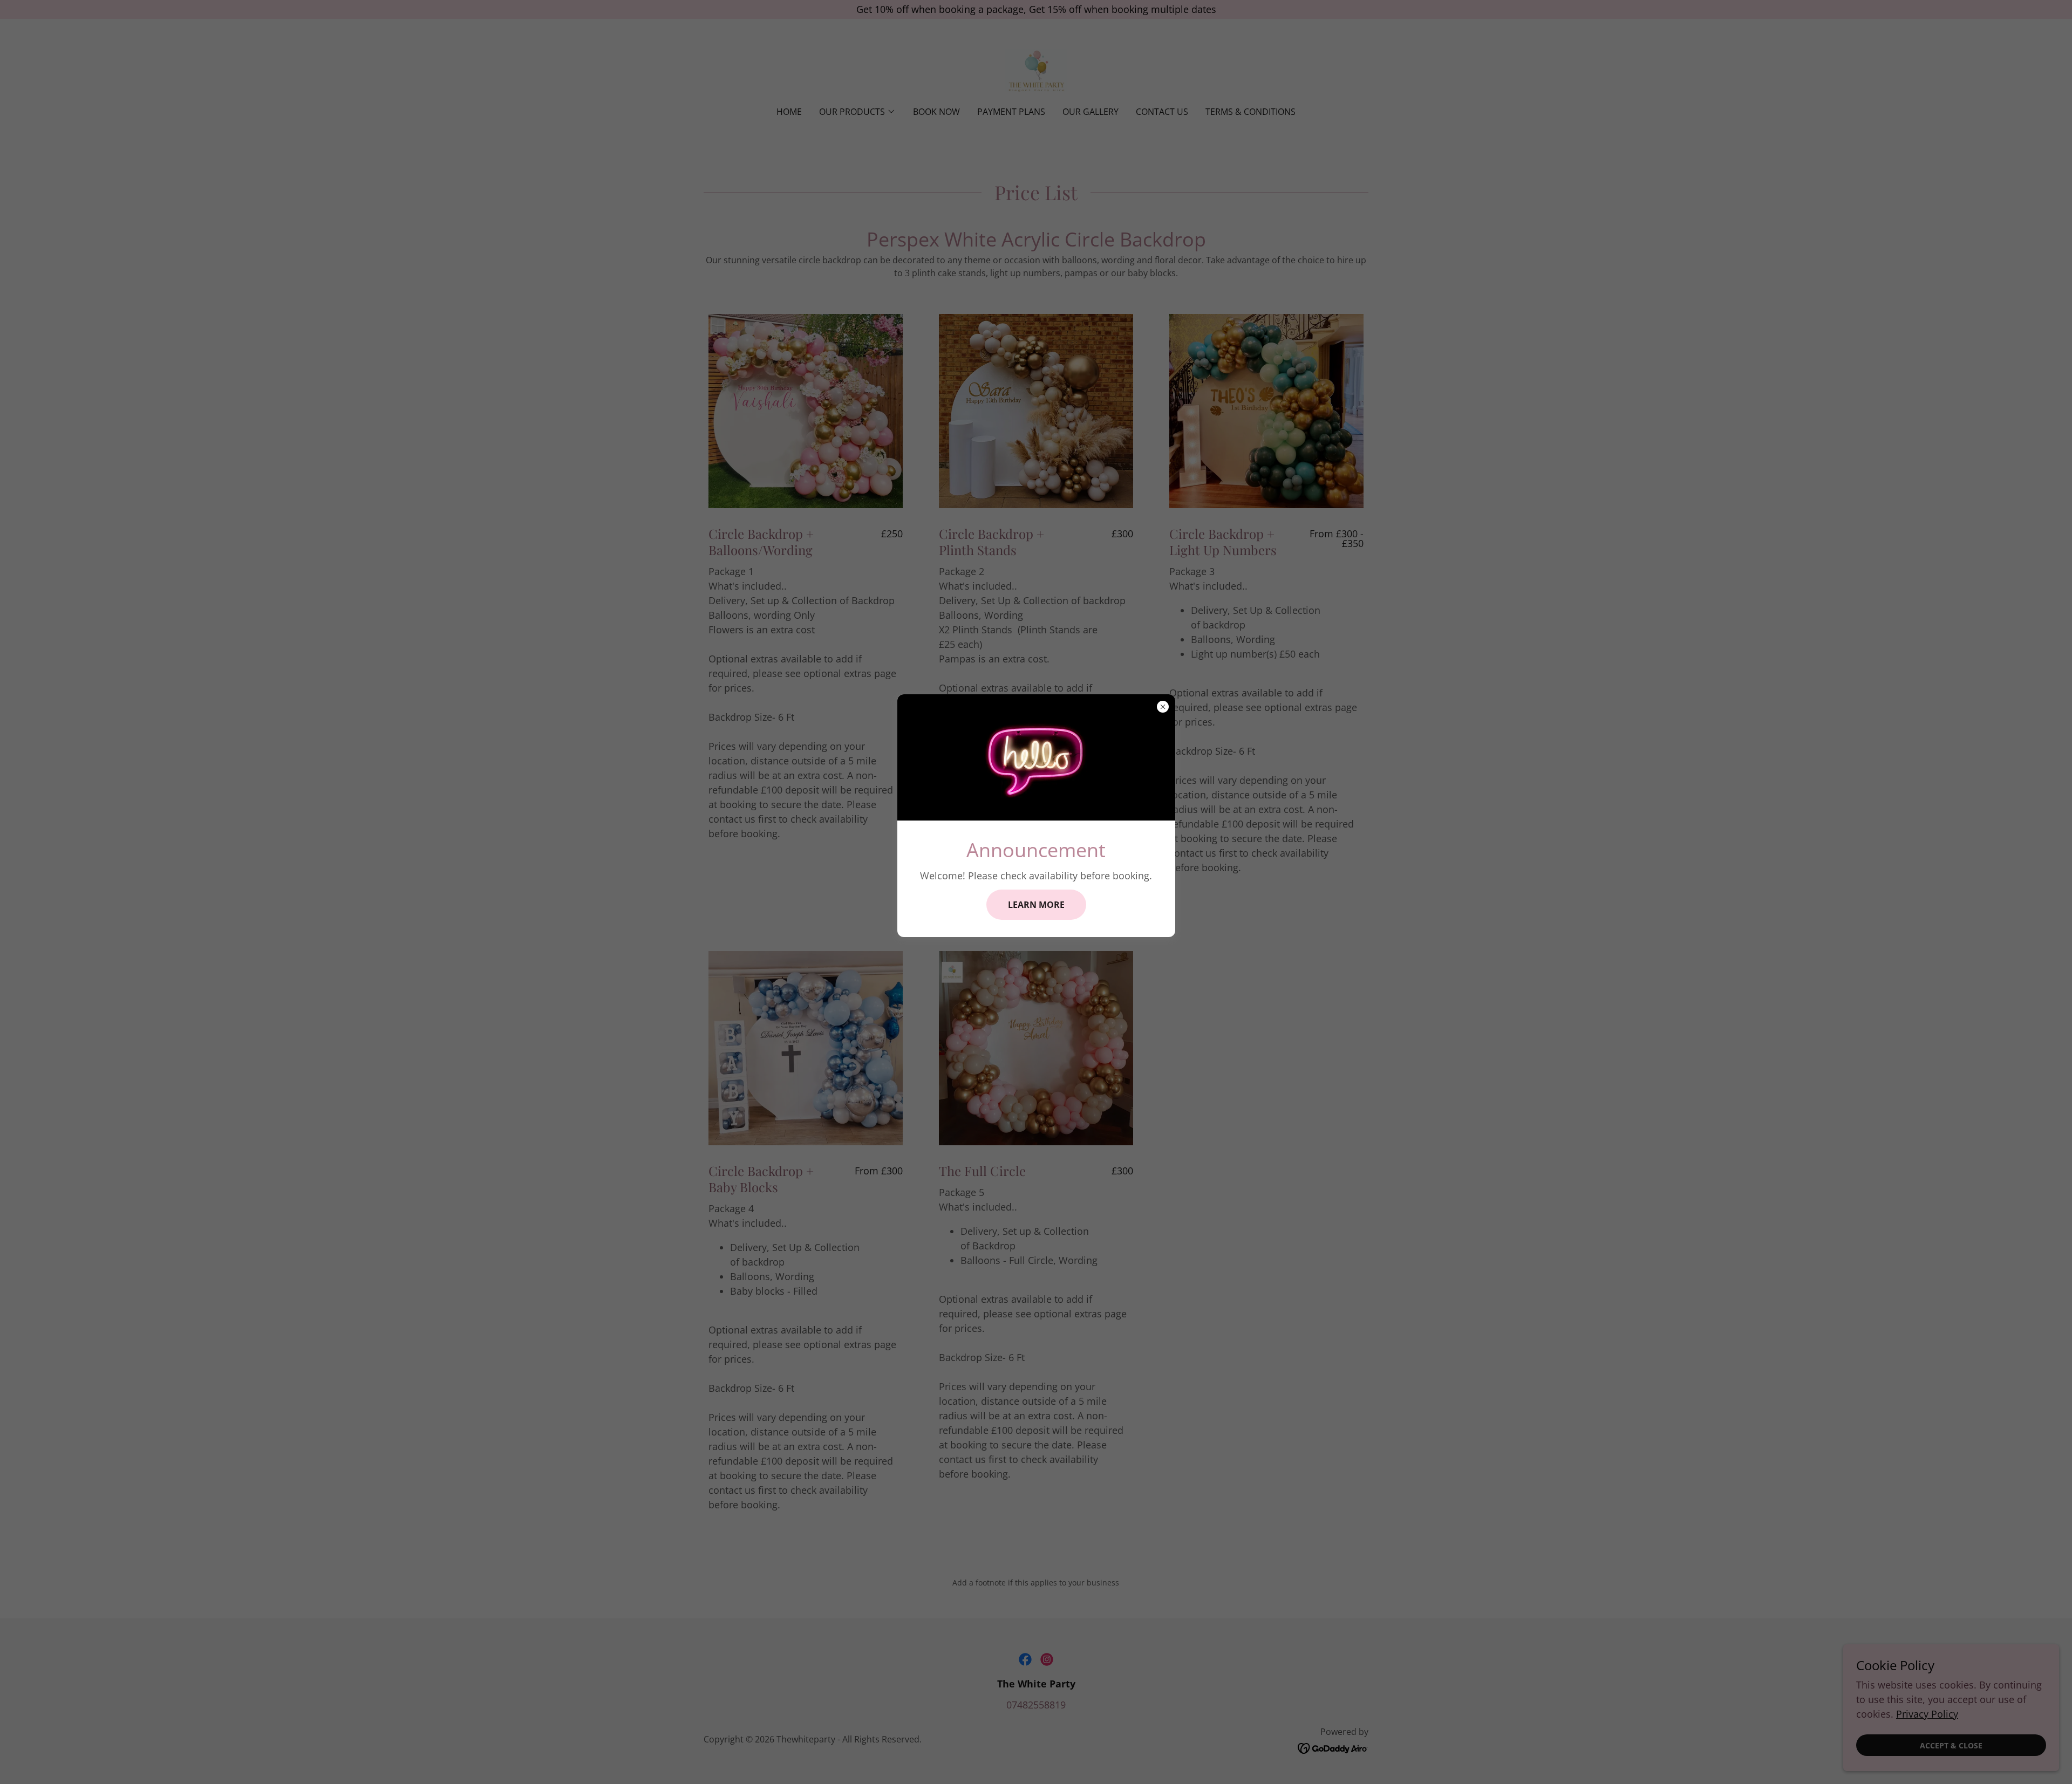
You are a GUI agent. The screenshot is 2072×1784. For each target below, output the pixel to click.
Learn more (1036, 905)
